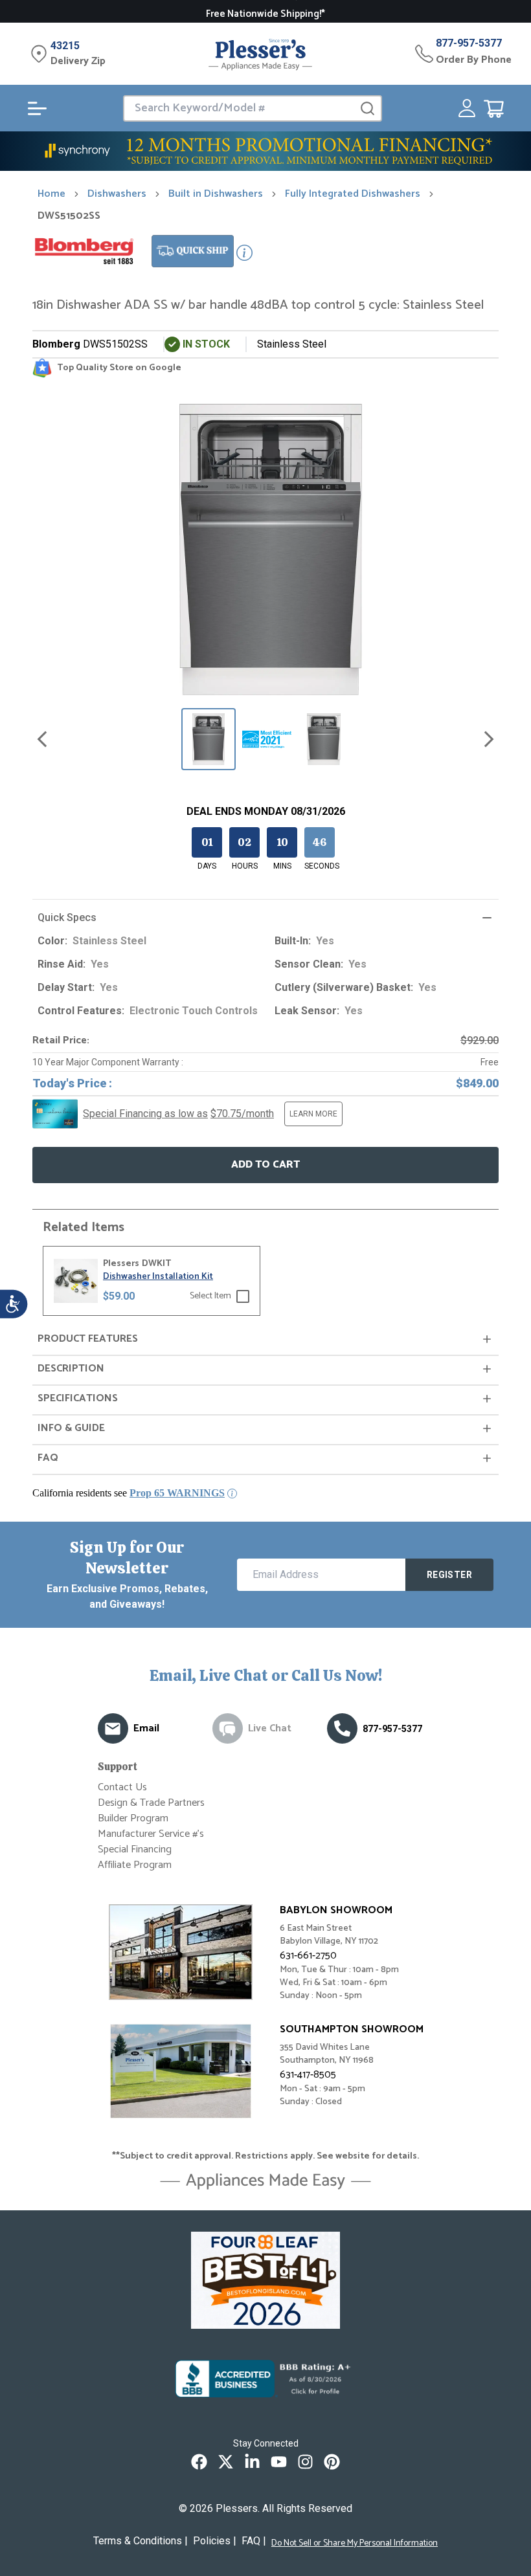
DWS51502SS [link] (69, 216)
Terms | (141, 2541)
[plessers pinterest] (332, 2462)
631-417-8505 (308, 2075)
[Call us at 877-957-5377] (342, 1728)
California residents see (129, 1493)
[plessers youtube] (279, 2462)
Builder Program (133, 1818)
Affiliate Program (135, 1865)
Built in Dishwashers (216, 194)
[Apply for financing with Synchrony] (265, 151)
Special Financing (135, 1849)
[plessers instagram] (305, 2462)
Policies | (215, 2541)
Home (51, 194)
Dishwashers (117, 194)
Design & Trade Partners (151, 1803)
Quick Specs (67, 917)
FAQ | (254, 2541)
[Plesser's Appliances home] (260, 54)
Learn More (313, 1114)
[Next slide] (489, 739)
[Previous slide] (42, 739)
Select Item (210, 1296)
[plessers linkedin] (252, 2462)
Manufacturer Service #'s (151, 1834)
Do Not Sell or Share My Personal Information (355, 2544)
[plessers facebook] (199, 2462)
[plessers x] (226, 2462)
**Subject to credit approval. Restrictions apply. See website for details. (265, 2157)
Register (449, 1575)
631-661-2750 (308, 1956)
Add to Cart (265, 1165)
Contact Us (122, 1787)
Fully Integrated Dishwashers (353, 194)
